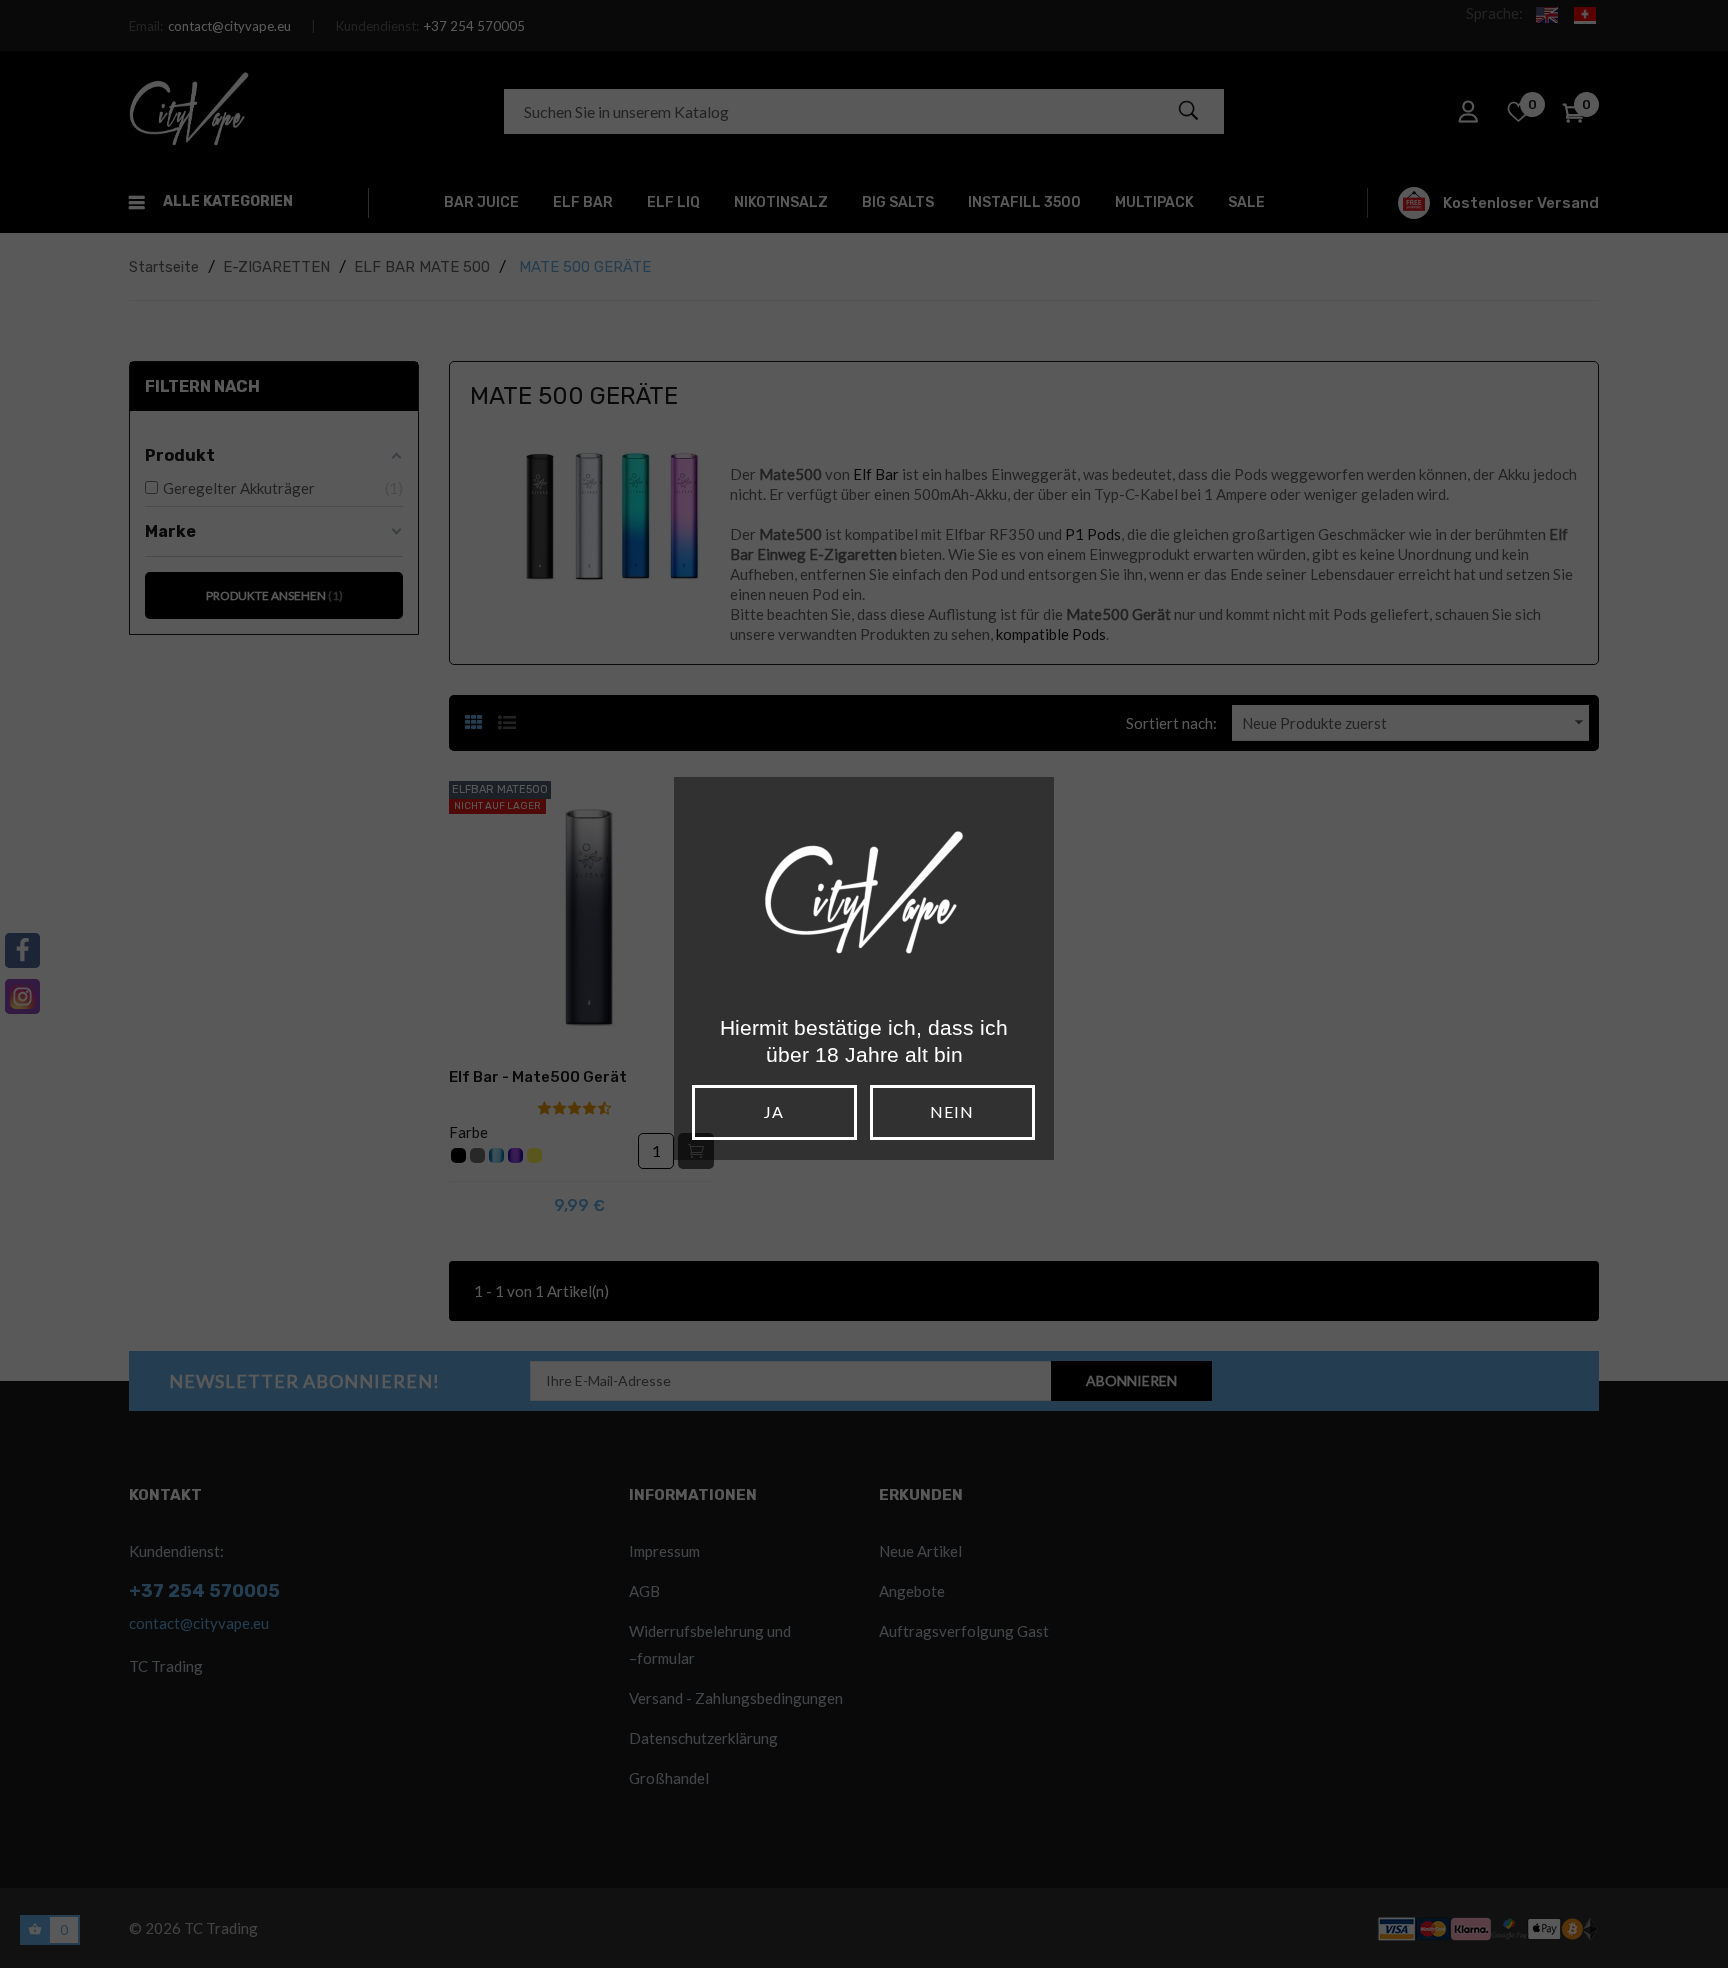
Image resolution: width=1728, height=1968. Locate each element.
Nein (952, 1111)
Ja (774, 1111)
